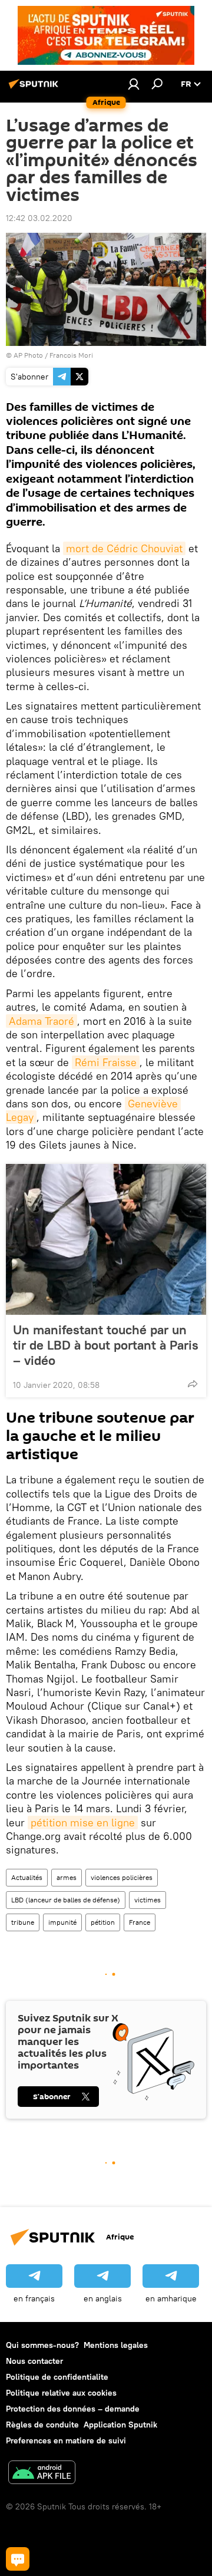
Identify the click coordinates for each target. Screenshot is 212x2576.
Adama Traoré (42, 1021)
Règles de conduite (42, 2425)
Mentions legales (116, 2345)
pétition (103, 1922)
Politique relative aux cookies (61, 2393)
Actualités (27, 1877)
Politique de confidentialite (57, 2377)
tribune (23, 1922)
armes (67, 1877)
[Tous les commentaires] (18, 2559)
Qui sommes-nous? (42, 2345)
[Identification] (134, 84)
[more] (193, 1384)
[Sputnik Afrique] (35, 88)
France (140, 1922)
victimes (148, 1900)
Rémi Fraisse (106, 1062)
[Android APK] (42, 2474)
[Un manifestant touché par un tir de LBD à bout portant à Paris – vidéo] (106, 1239)
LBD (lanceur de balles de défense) (66, 1900)
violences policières (122, 1877)
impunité (62, 1922)
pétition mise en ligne (83, 1823)
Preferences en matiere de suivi (66, 2440)
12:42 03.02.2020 (39, 218)
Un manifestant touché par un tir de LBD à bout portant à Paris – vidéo (106, 1345)
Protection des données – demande (73, 2409)
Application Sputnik (120, 2425)
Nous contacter (34, 2361)
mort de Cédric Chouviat (124, 548)
